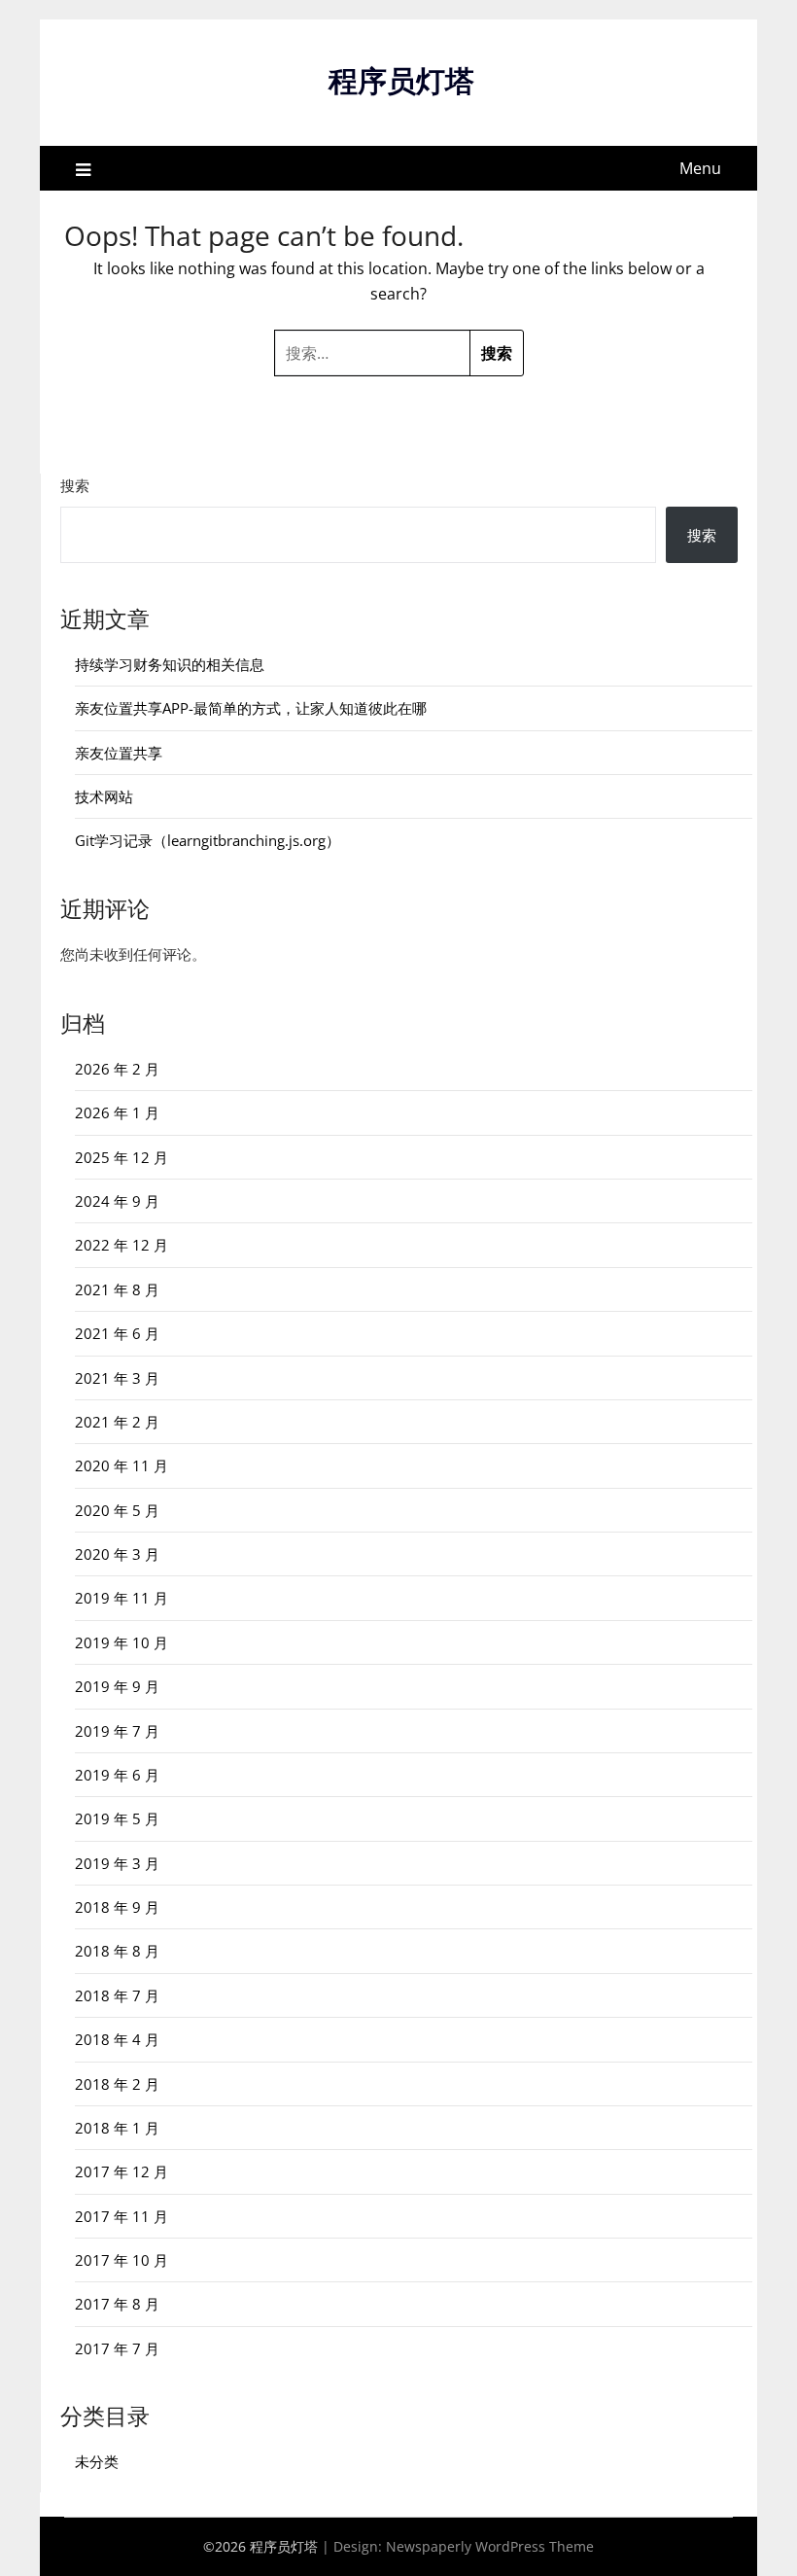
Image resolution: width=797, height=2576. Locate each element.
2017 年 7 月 (117, 2348)
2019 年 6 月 (117, 1775)
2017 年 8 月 (117, 2304)
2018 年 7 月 (117, 1995)
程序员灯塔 (401, 80)
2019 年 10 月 (121, 1642)
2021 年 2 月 (117, 1422)
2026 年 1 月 (117, 1112)
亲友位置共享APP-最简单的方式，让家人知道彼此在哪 (251, 708)
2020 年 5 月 (117, 1510)
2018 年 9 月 (117, 1907)
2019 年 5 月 (117, 1818)
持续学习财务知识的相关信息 (170, 664)
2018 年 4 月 (117, 2039)
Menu (700, 168)
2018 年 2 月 (117, 2084)
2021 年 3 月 (117, 1378)
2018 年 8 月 (117, 1951)
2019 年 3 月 (117, 1863)
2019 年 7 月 (117, 1731)
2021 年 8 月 (117, 1289)
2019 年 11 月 (121, 1598)
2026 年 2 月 (117, 1069)
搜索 (75, 485)
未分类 (97, 2461)
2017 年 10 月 (121, 2260)
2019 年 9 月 (117, 1686)
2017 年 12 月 (121, 2171)
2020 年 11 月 (121, 1465)
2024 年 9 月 (117, 1201)
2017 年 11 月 (121, 2216)
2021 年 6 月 (117, 1333)
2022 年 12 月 (121, 1245)
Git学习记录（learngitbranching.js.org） (208, 840)
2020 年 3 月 (117, 1554)
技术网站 (104, 796)
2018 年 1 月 (117, 2128)
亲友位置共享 (119, 753)
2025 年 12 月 (121, 1157)
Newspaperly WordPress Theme (490, 2546)
